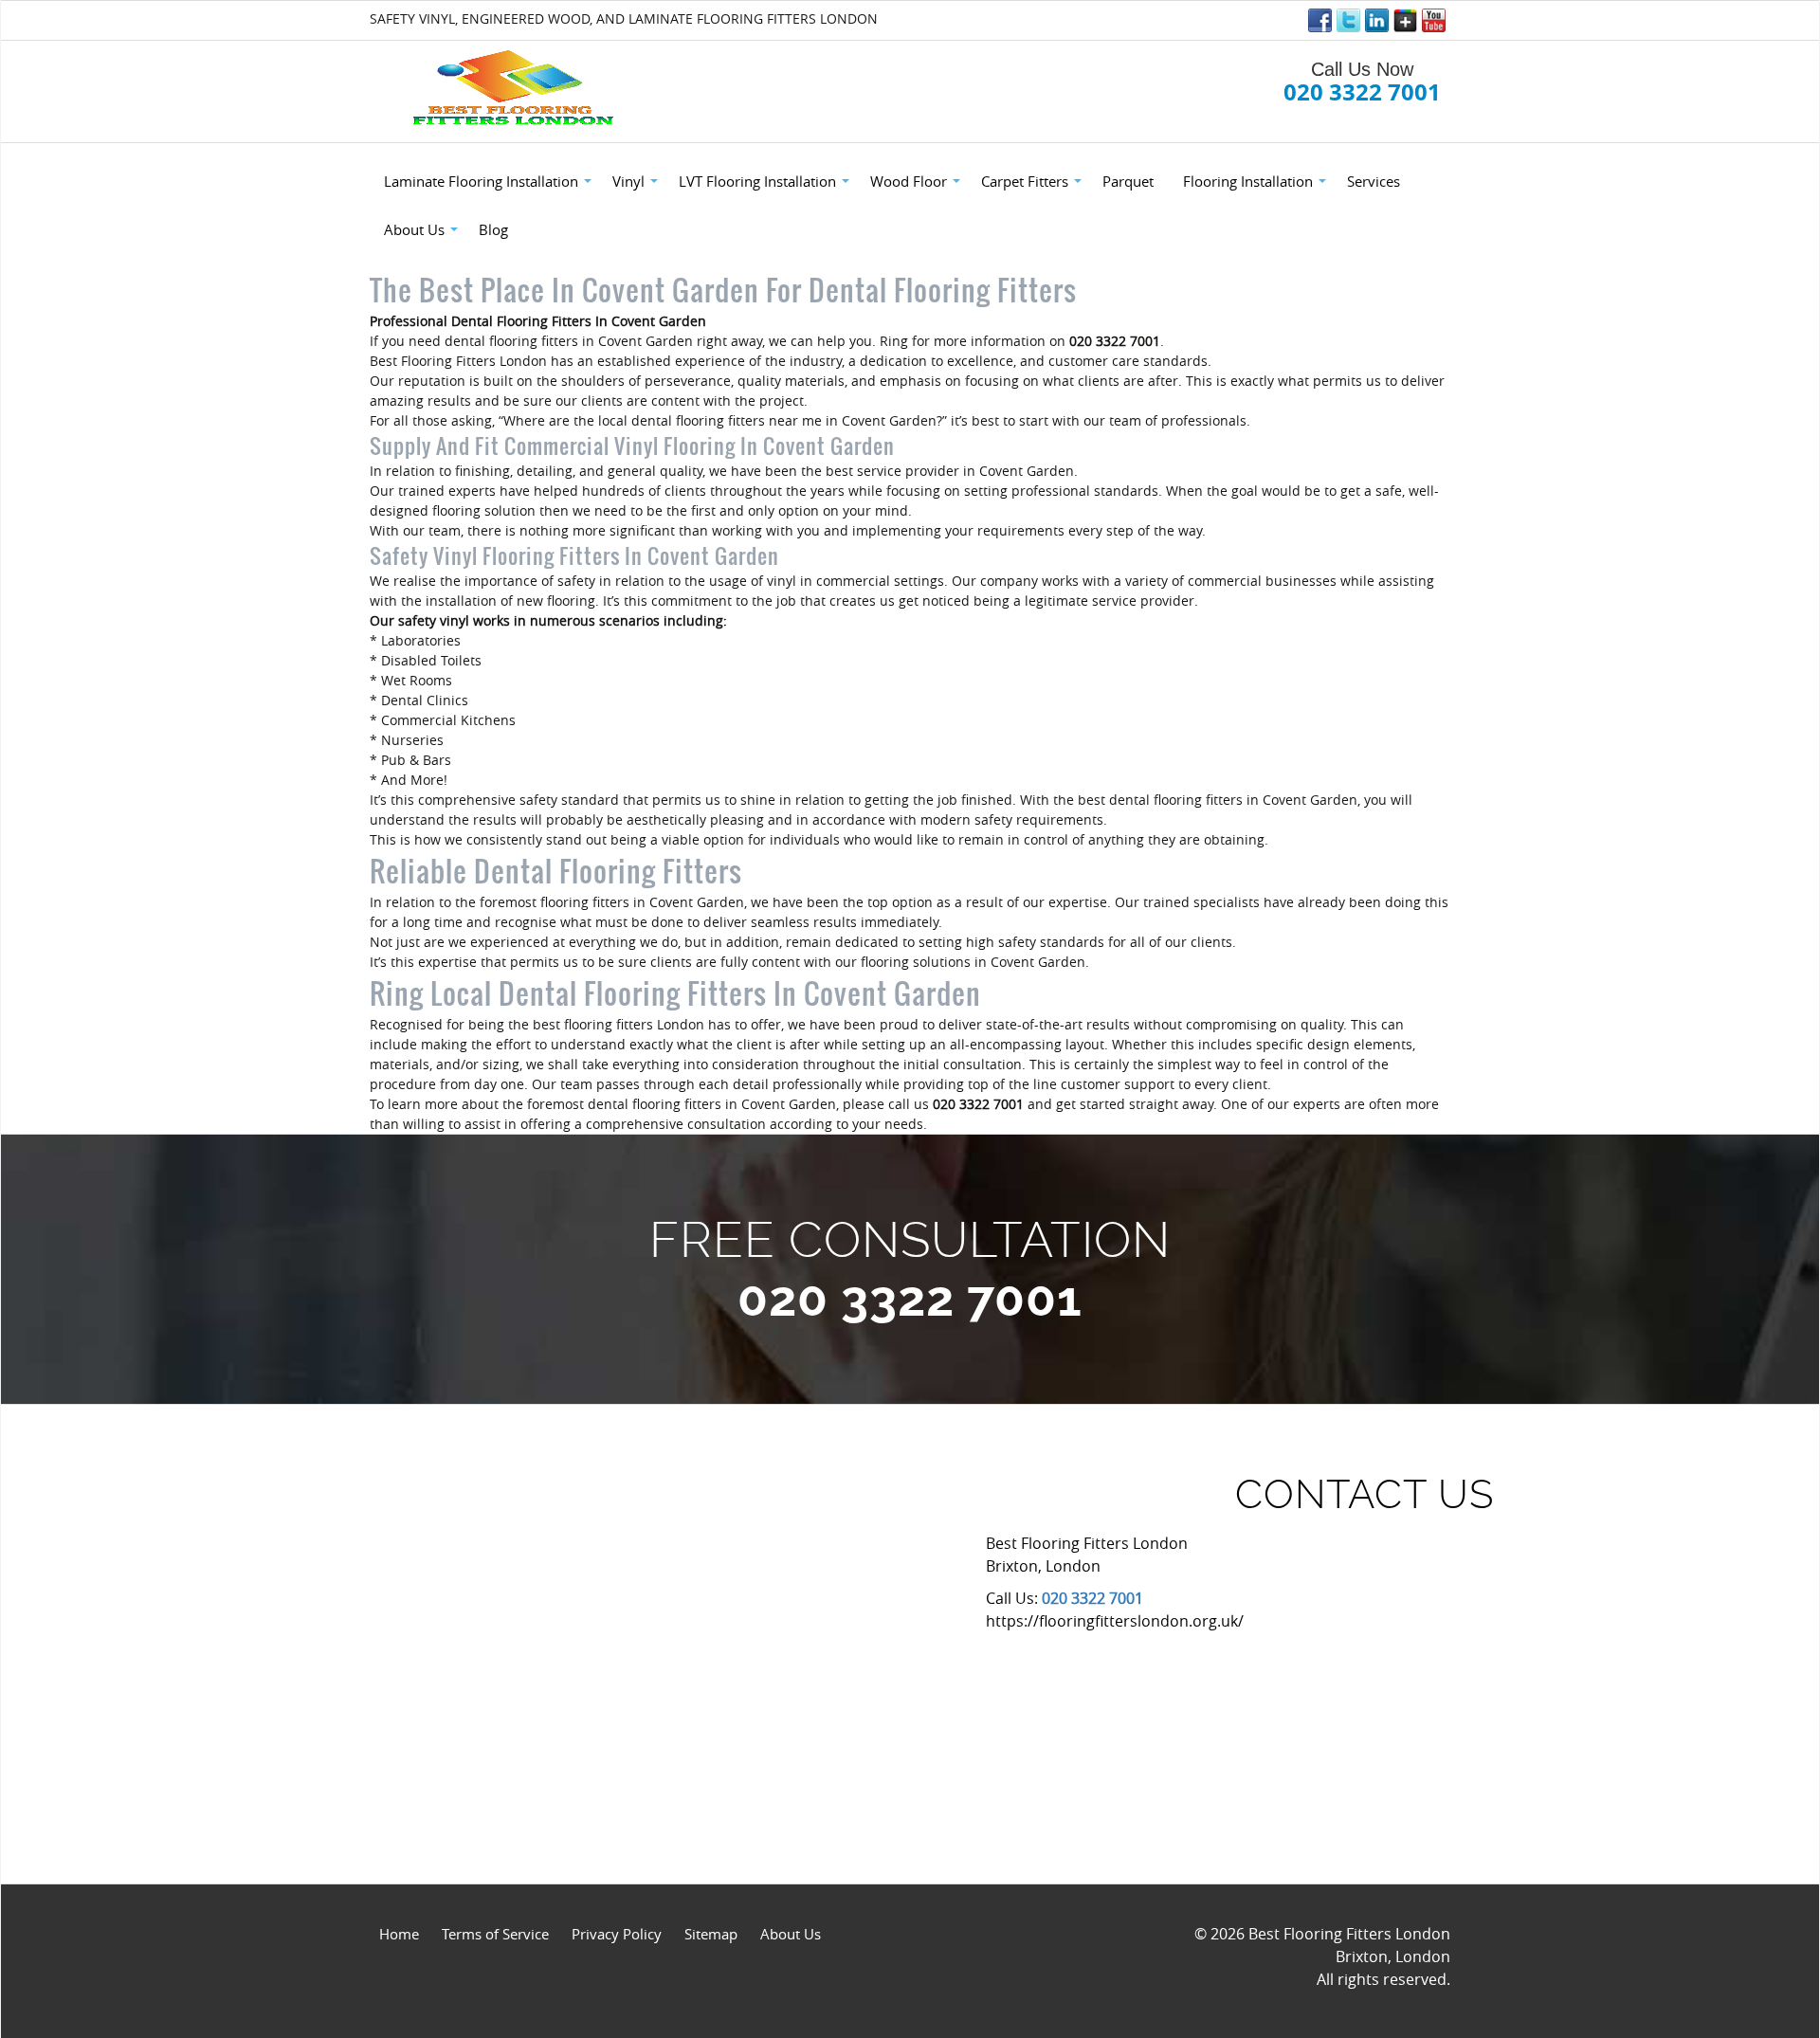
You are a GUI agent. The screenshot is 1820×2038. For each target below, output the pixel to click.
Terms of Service (495, 1934)
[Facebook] (1320, 20)
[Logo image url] (515, 89)
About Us (791, 1934)
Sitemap (711, 1934)
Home (399, 1934)
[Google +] (1405, 20)
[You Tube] (1434, 20)
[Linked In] (1377, 20)
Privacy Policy (617, 1934)
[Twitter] (1348, 20)
